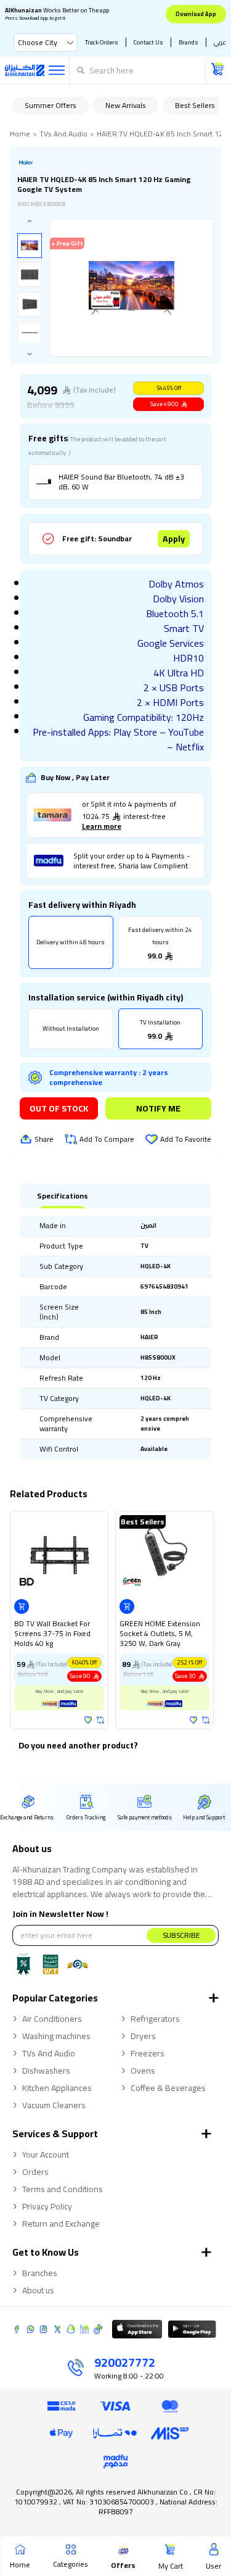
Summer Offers (51, 105)
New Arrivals (126, 105)
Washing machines (56, 2036)
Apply (174, 539)
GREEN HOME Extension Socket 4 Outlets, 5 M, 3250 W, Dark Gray (160, 1634)
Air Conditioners (52, 2019)
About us (38, 2290)
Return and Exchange (61, 2224)
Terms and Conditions (63, 2189)
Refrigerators (155, 2019)
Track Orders (102, 42)
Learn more (102, 826)
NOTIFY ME (158, 1108)
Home (20, 134)
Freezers (148, 2053)
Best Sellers (195, 105)
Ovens (143, 2071)
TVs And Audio (63, 134)
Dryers (143, 2036)
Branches (40, 2273)
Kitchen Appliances (57, 2088)
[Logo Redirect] (25, 70)
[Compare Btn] (100, 1720)
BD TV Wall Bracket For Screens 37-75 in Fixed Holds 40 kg (52, 1634)
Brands (188, 42)
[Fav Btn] (88, 1720)
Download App (196, 14)
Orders (35, 2172)
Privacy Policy (47, 2206)
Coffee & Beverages (168, 2088)
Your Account (46, 2154)
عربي (220, 42)
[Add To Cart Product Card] (22, 1606)
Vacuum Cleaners (54, 2105)
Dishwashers (46, 2071)
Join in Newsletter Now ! (60, 1914)
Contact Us (148, 42)
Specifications (63, 1196)
